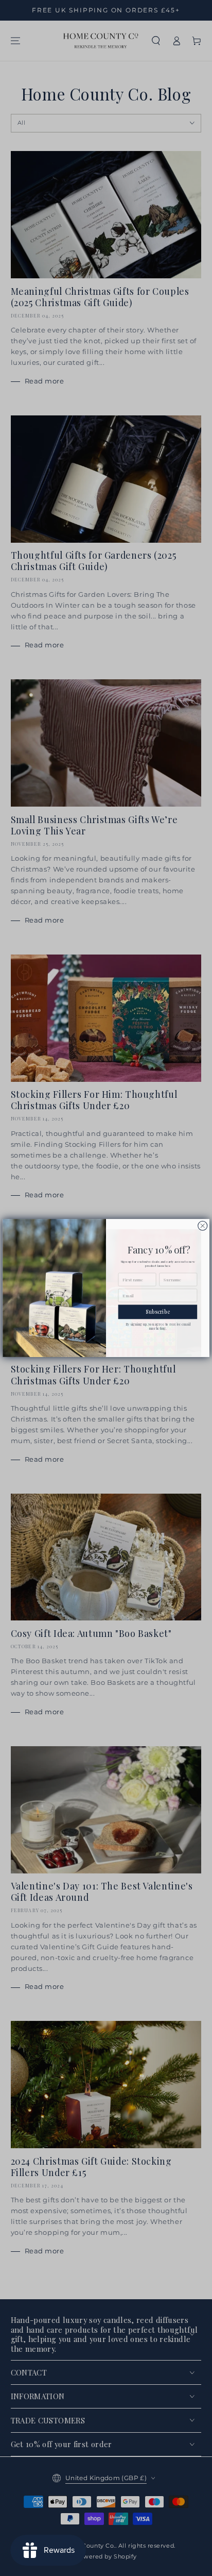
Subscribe (158, 1312)
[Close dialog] (203, 1226)
